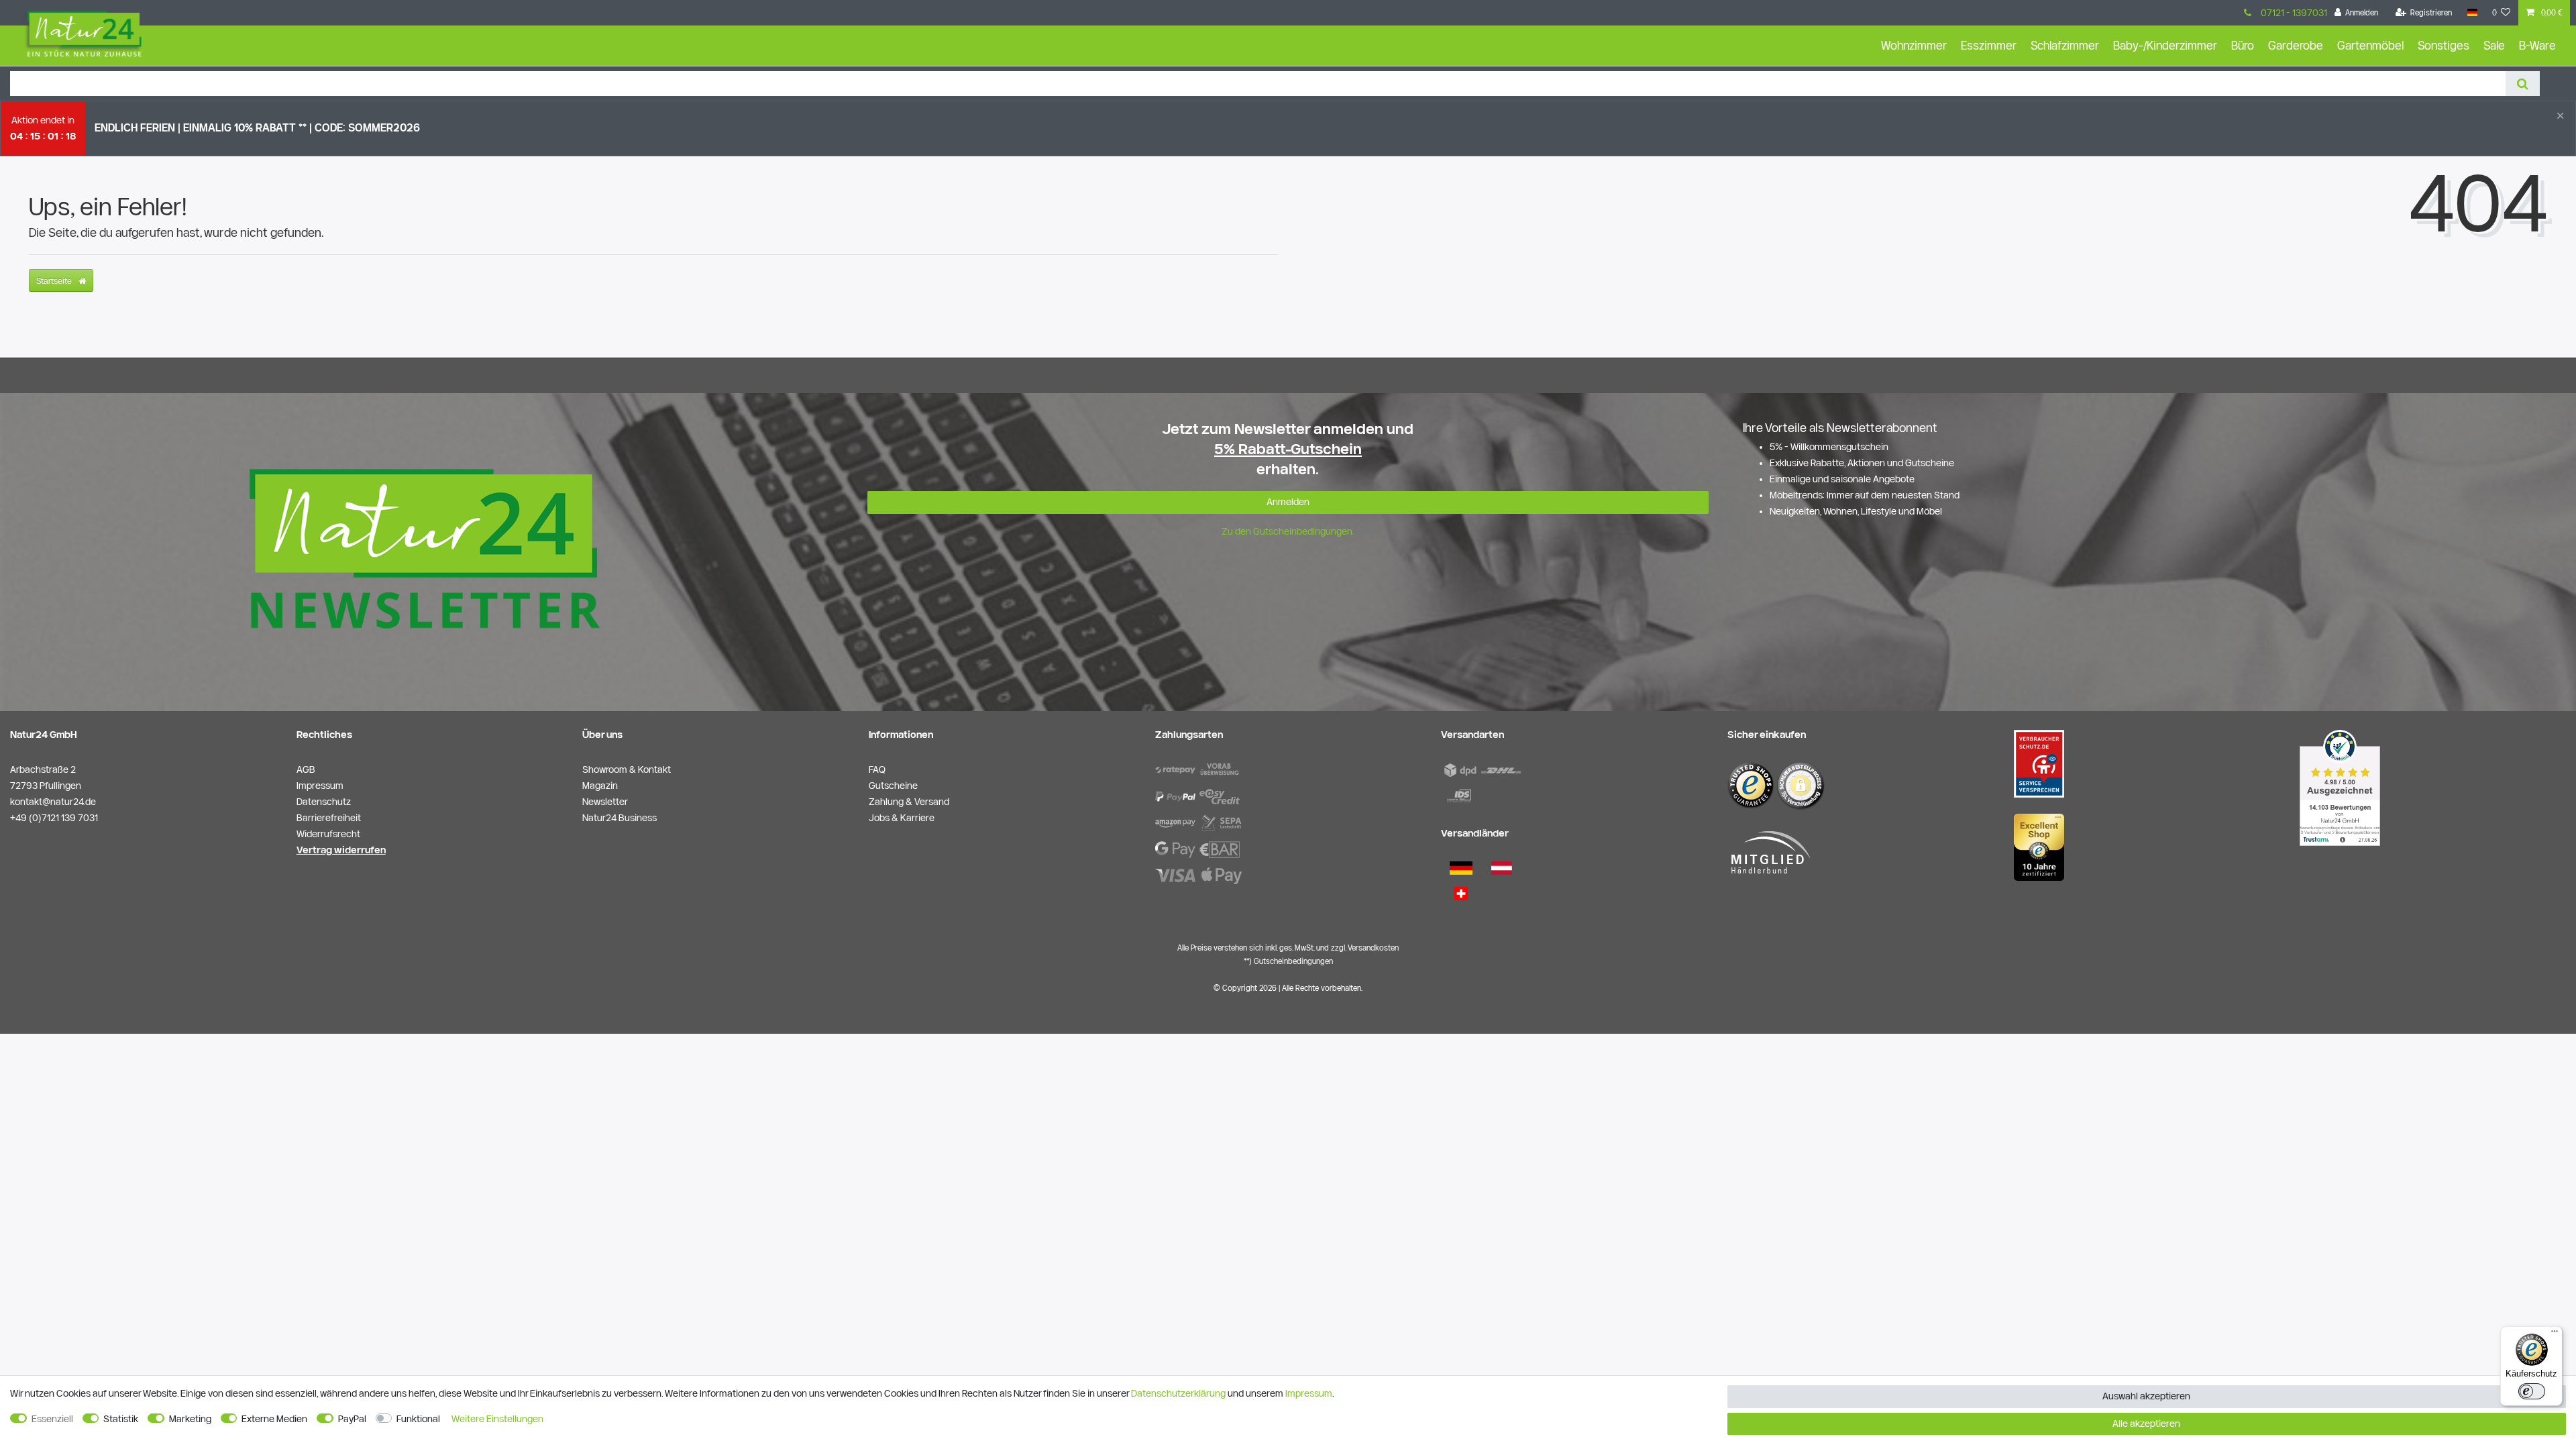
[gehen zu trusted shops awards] (2039, 847)
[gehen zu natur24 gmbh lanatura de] (2039, 763)
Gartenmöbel (2370, 45)
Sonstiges (2444, 45)
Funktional (418, 1419)
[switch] (2532, 1391)
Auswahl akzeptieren (2146, 1396)
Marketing (190, 1419)
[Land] (2472, 13)
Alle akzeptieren (2146, 1424)
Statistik (121, 1419)
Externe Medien (274, 1419)
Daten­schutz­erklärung (1178, 1393)
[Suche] (2523, 84)
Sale (2494, 45)
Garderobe (2296, 45)
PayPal (352, 1419)
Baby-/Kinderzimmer (2165, 45)
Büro (2243, 45)
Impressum (1309, 1393)
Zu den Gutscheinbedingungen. (1288, 531)
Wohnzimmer (1914, 45)
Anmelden (1288, 502)
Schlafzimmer (2065, 45)
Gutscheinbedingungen (1293, 961)
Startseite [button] (55, 280)
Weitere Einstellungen (497, 1419)
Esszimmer (1989, 45)
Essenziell (52, 1419)
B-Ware (2537, 45)
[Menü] (2555, 1334)
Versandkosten (1373, 948)
